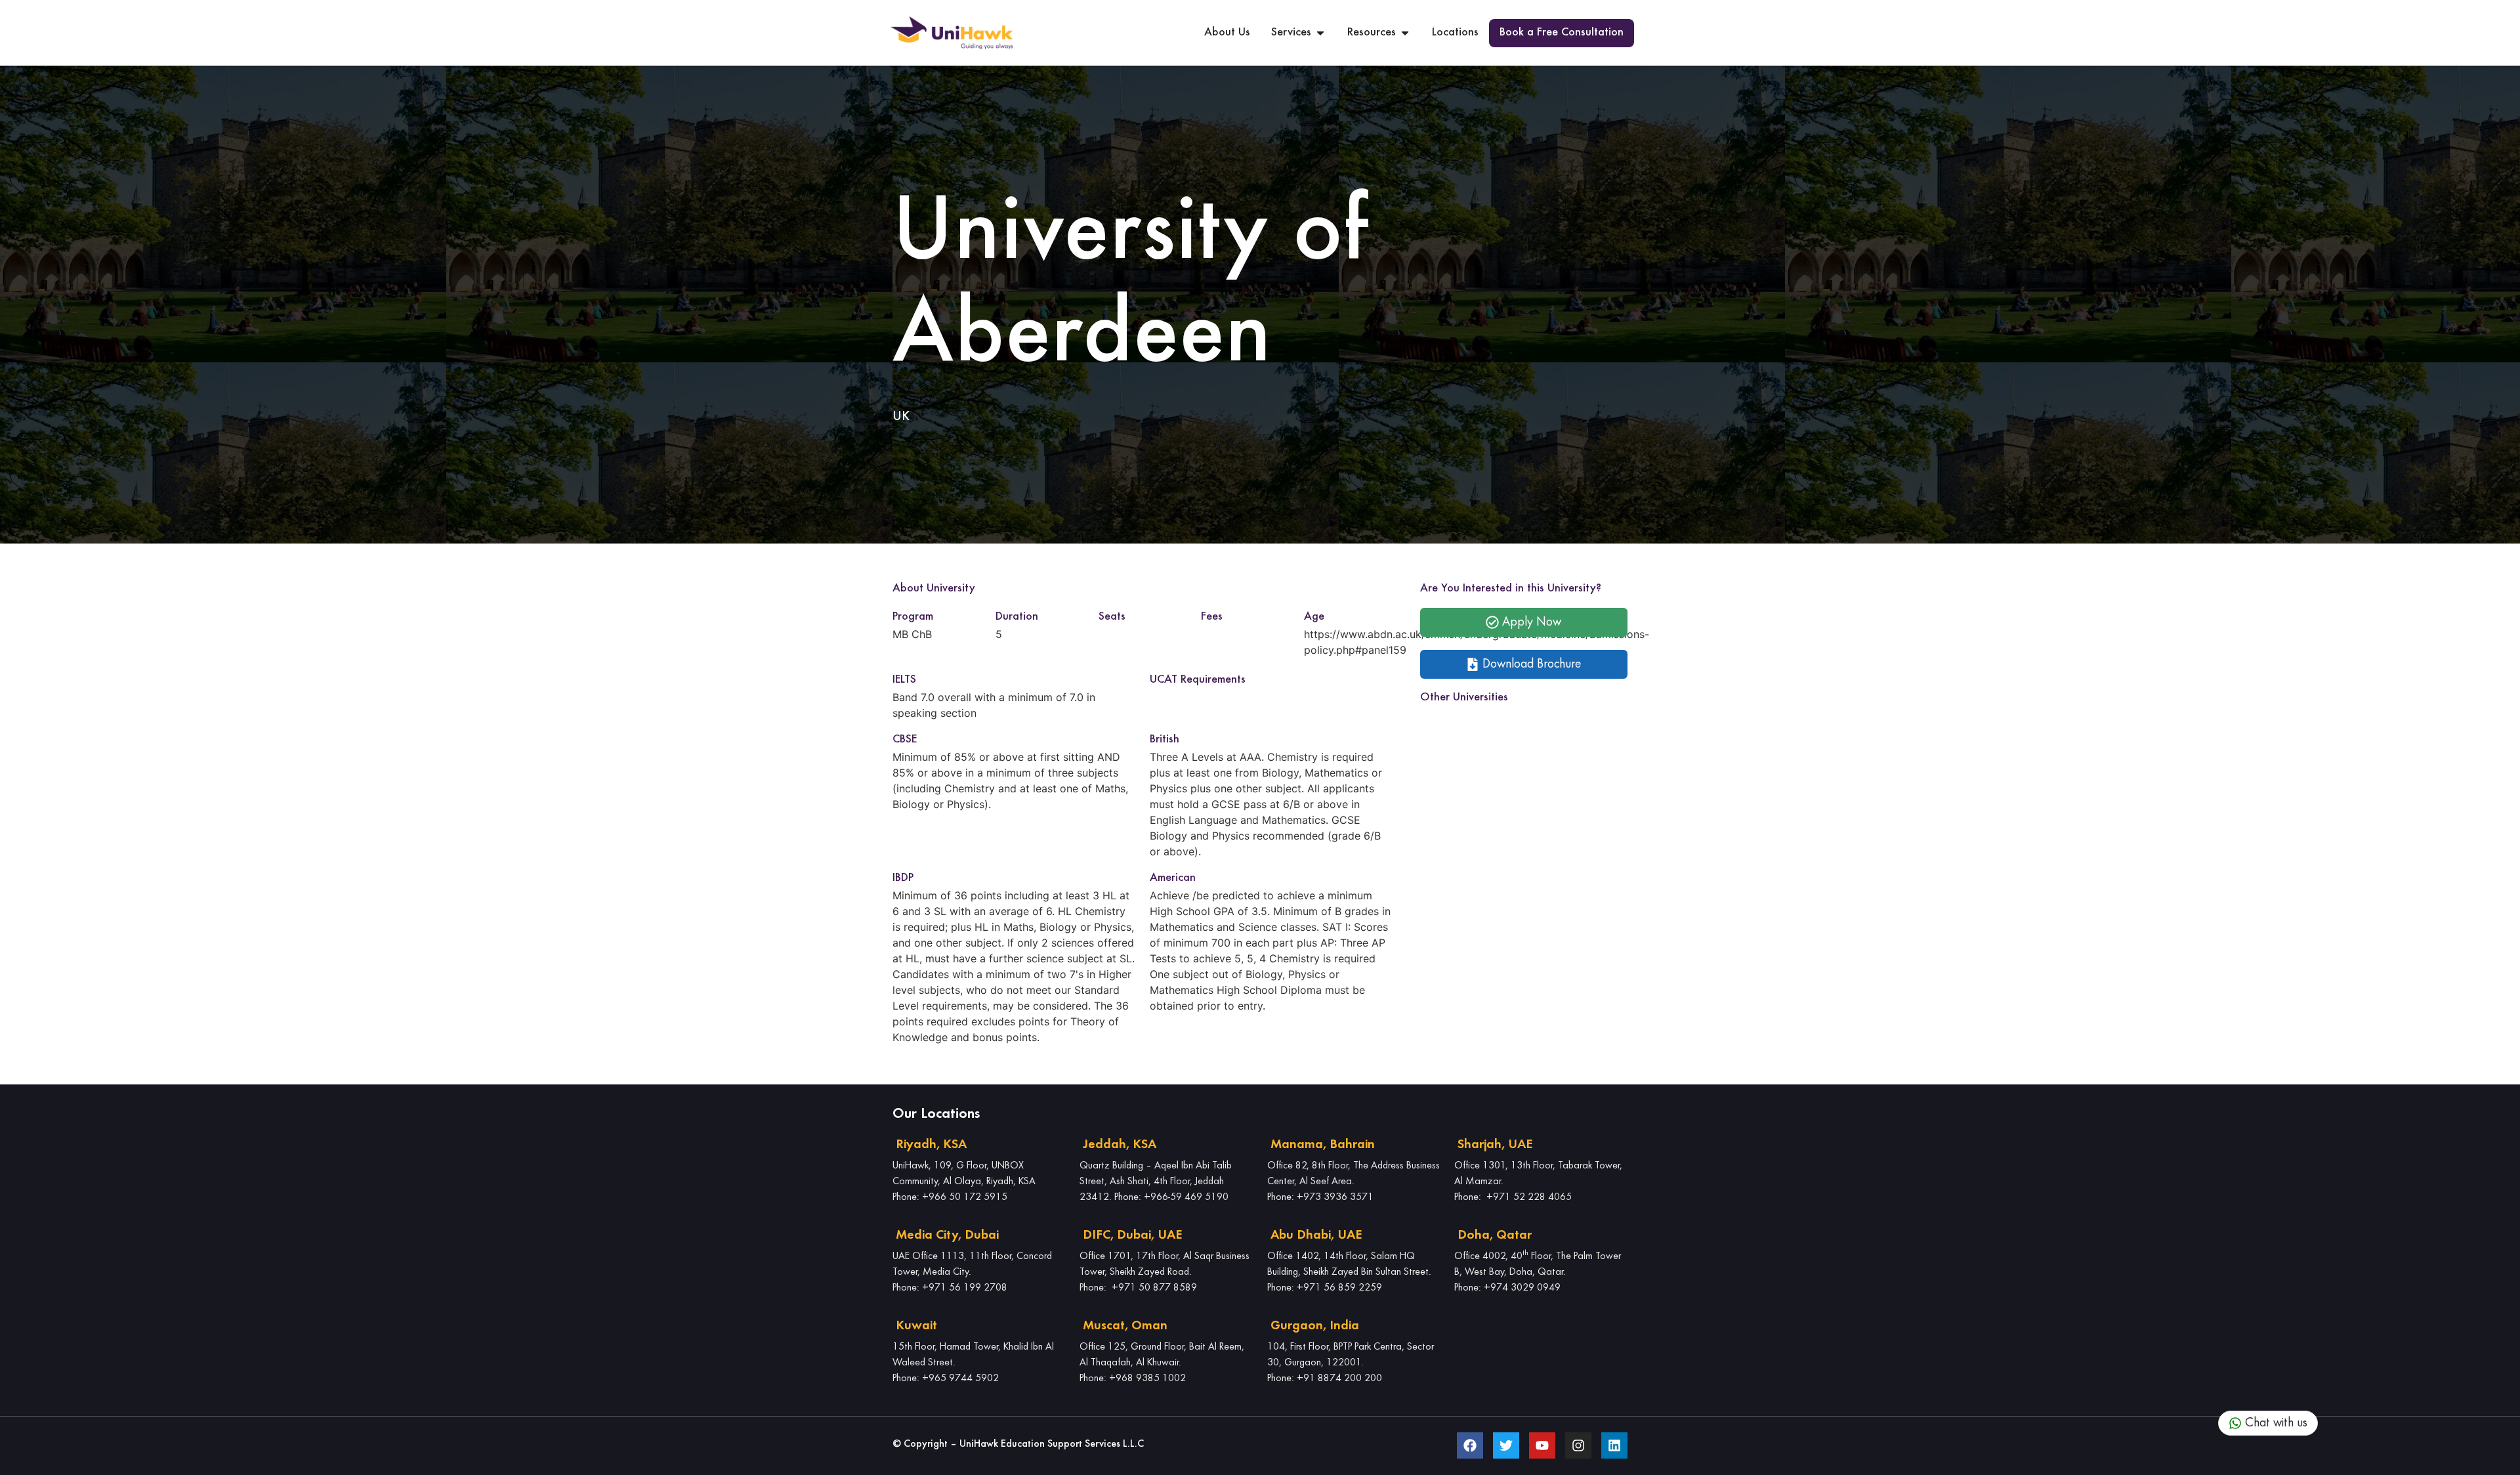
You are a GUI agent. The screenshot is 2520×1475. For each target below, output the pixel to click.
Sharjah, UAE (1495, 1145)
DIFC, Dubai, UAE (1132, 1235)
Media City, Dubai (947, 1235)
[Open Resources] (1405, 33)
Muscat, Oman (1125, 1326)
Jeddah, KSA (1120, 1145)
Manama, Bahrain (1323, 1145)
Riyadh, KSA (931, 1145)
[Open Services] (1320, 33)
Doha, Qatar (1495, 1235)
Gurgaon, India (1315, 1326)
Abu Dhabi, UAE (1316, 1235)
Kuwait (916, 1326)
